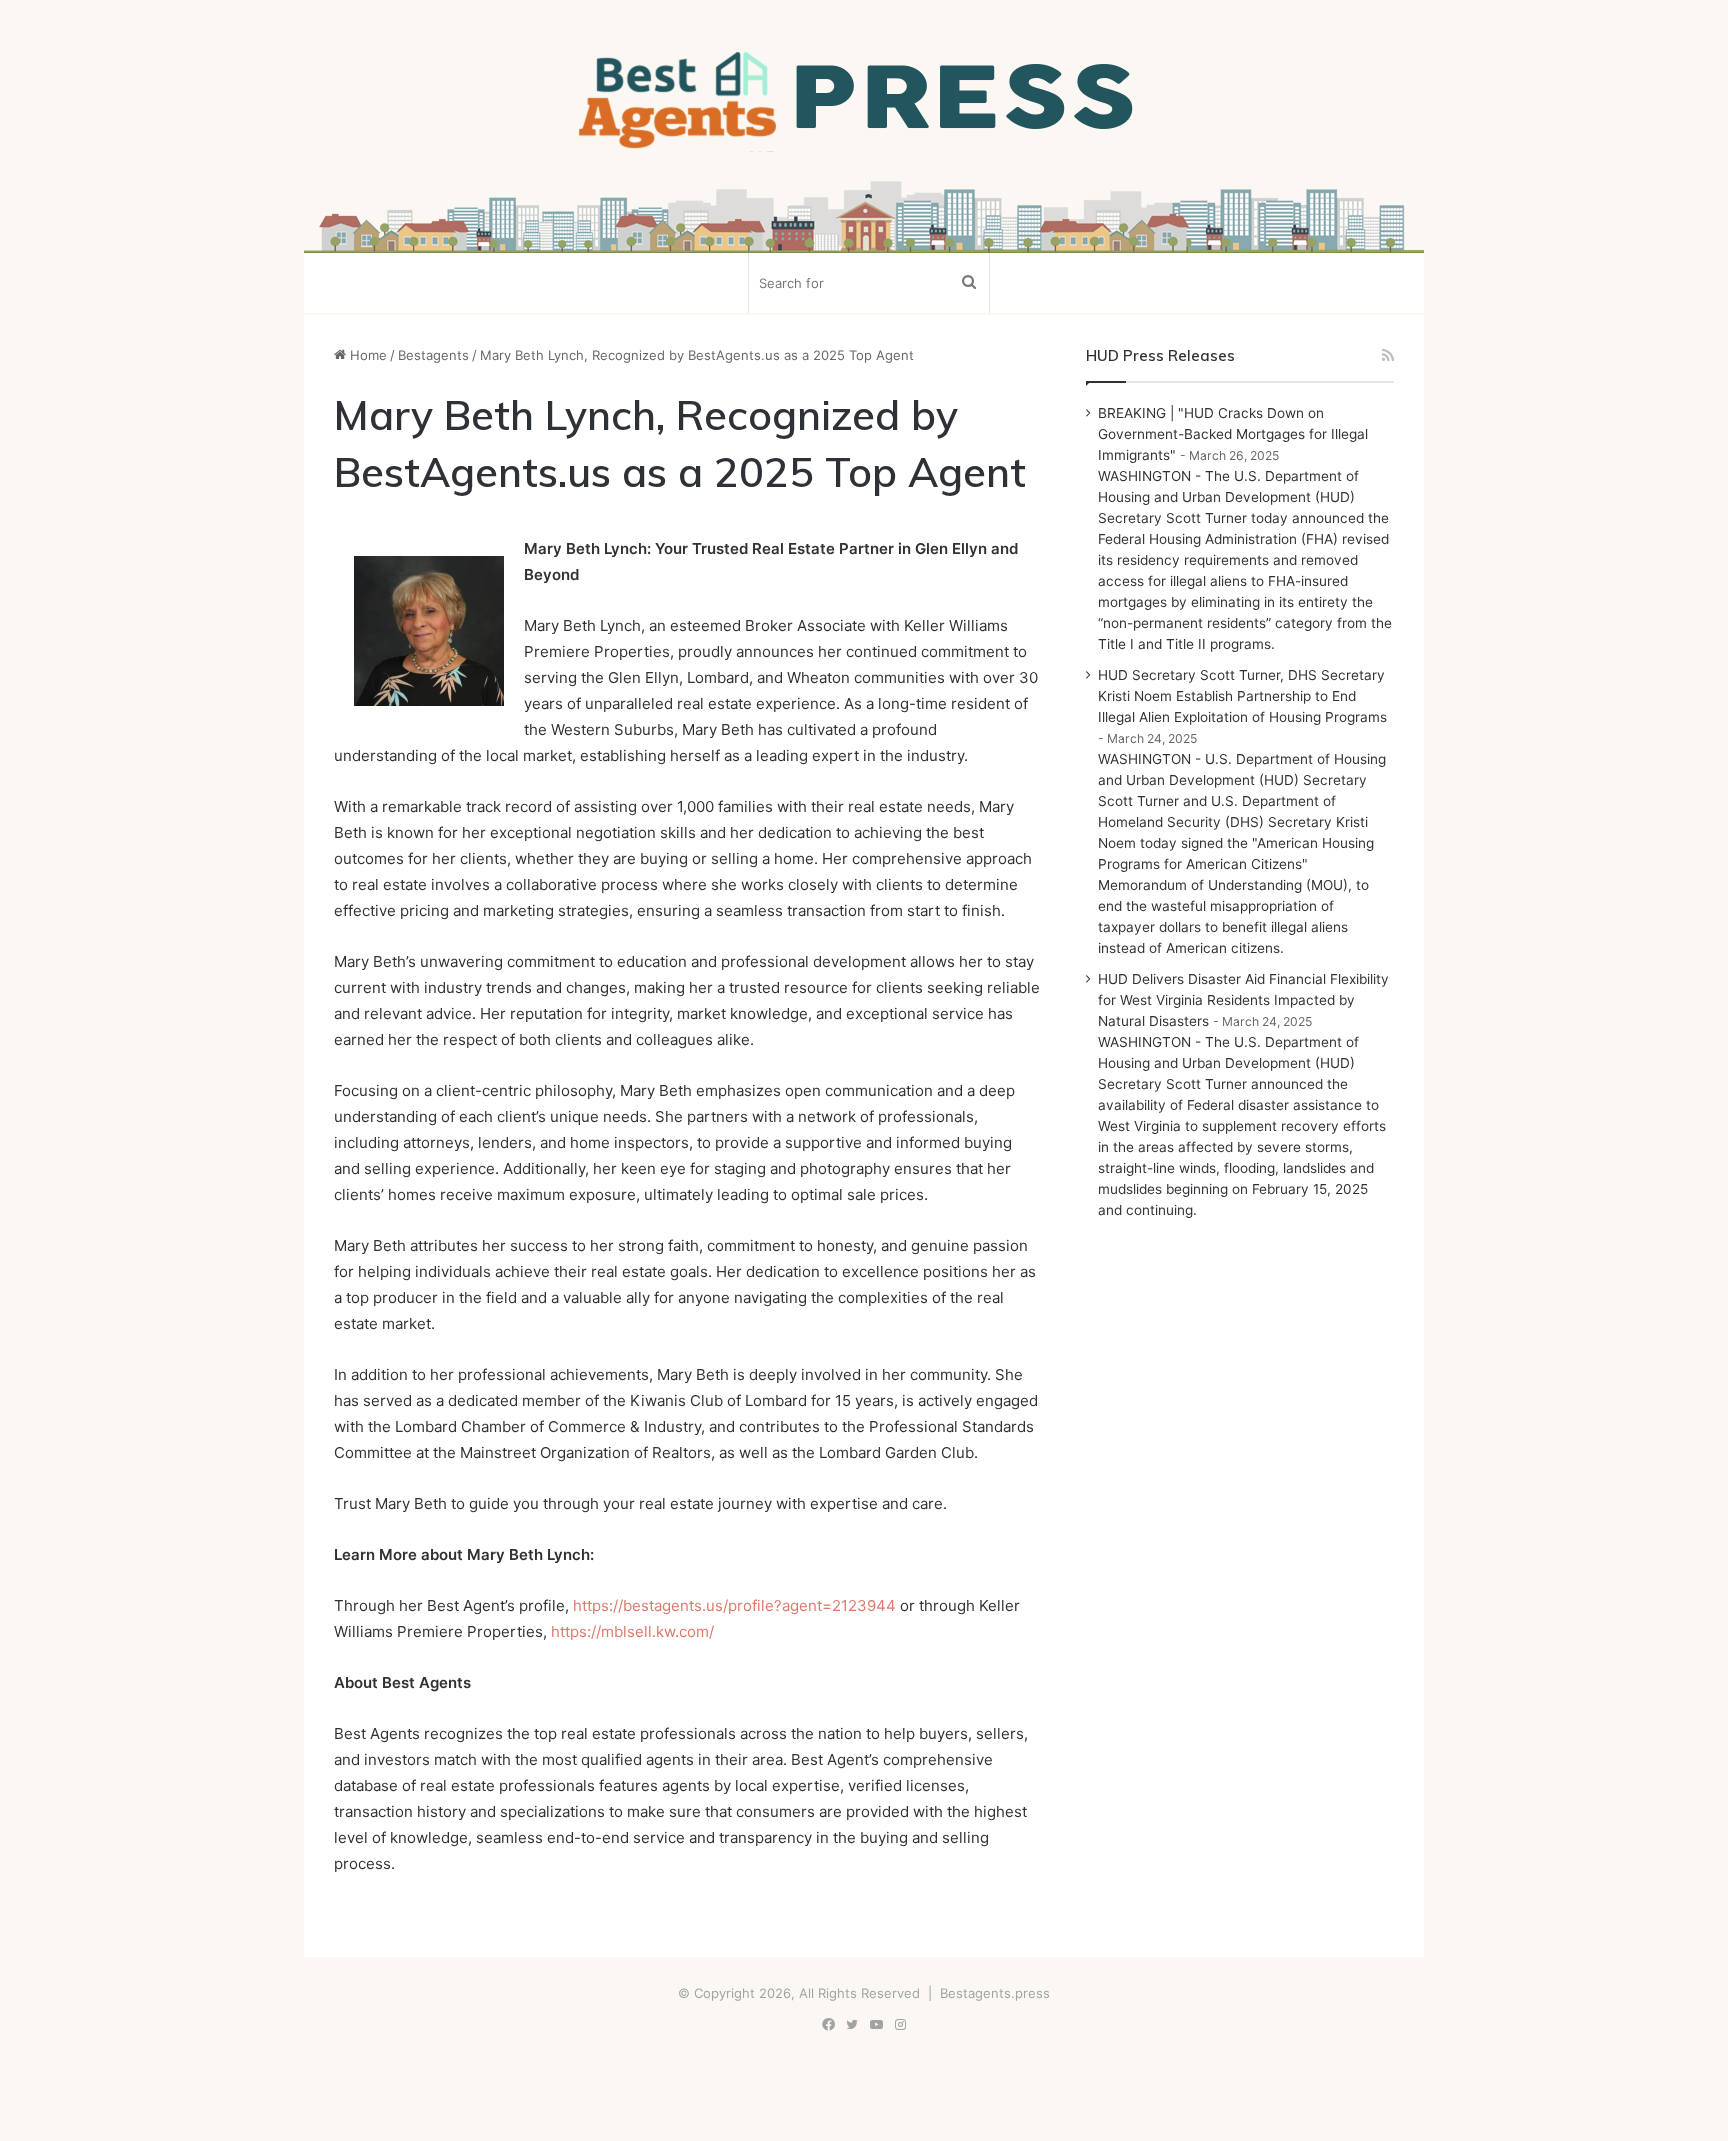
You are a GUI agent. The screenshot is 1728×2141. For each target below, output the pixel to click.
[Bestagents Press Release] (864, 101)
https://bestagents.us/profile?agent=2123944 (734, 1605)
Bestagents (433, 355)
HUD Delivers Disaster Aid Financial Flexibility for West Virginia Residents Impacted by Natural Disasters (1243, 1000)
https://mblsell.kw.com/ (632, 1631)
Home (366, 355)
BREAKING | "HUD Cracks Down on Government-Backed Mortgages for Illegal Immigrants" (1233, 434)
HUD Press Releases (1160, 355)
